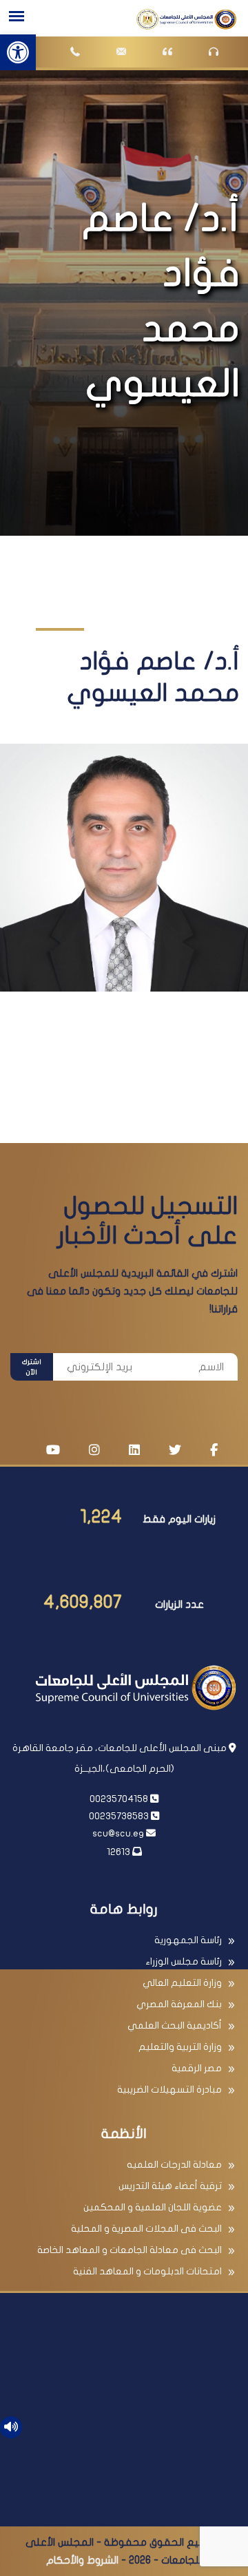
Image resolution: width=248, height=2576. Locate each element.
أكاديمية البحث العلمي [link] (175, 2025)
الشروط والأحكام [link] (82, 2560)
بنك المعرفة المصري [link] (179, 2004)
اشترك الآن (32, 1367)
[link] (18, 52)
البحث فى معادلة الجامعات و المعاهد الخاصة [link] (130, 2250)
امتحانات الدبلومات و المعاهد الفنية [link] (147, 2271)
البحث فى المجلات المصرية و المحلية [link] (146, 2229)
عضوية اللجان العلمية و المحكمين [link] (153, 2207)
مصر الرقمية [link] (197, 2068)
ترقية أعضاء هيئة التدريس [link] (170, 2186)
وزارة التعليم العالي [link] (182, 1983)
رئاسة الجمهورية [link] (188, 1940)
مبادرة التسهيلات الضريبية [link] (169, 2090)
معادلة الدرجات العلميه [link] (174, 2165)
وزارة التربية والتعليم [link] (180, 2047)
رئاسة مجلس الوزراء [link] (184, 1961)
